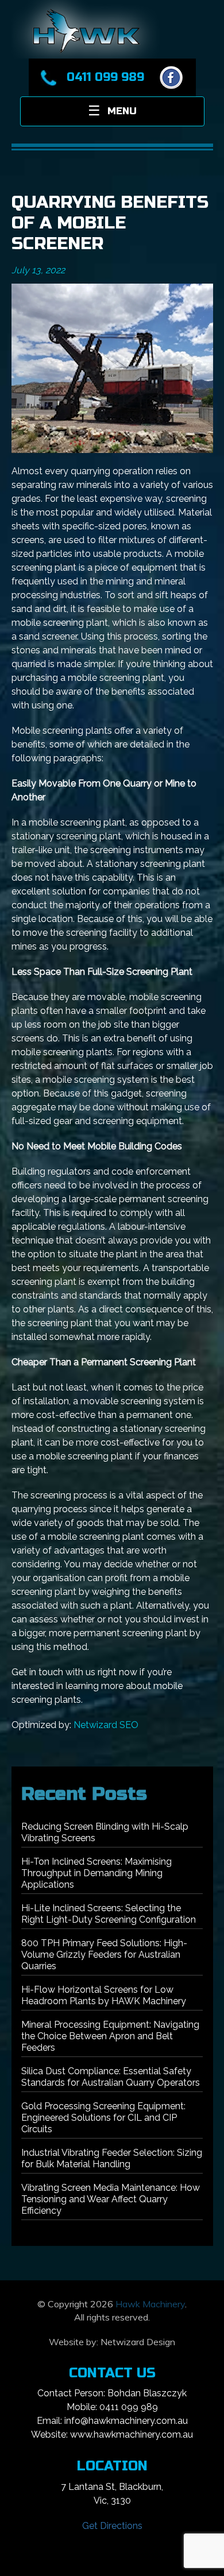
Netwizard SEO (106, 1725)
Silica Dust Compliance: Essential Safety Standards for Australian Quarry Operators (111, 2077)
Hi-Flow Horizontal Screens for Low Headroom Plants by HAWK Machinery (104, 1995)
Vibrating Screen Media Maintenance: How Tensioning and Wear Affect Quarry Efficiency (111, 2199)
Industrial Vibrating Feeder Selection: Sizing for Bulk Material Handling (112, 2158)
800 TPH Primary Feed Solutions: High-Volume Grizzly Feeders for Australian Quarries (104, 1955)
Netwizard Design (138, 2342)
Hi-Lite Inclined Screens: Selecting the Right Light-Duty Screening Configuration (109, 1914)
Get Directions (112, 2526)
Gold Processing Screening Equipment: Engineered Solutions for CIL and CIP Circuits (103, 2118)
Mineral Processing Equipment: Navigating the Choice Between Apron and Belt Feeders (110, 2036)
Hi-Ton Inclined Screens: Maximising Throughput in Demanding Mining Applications (96, 1873)
